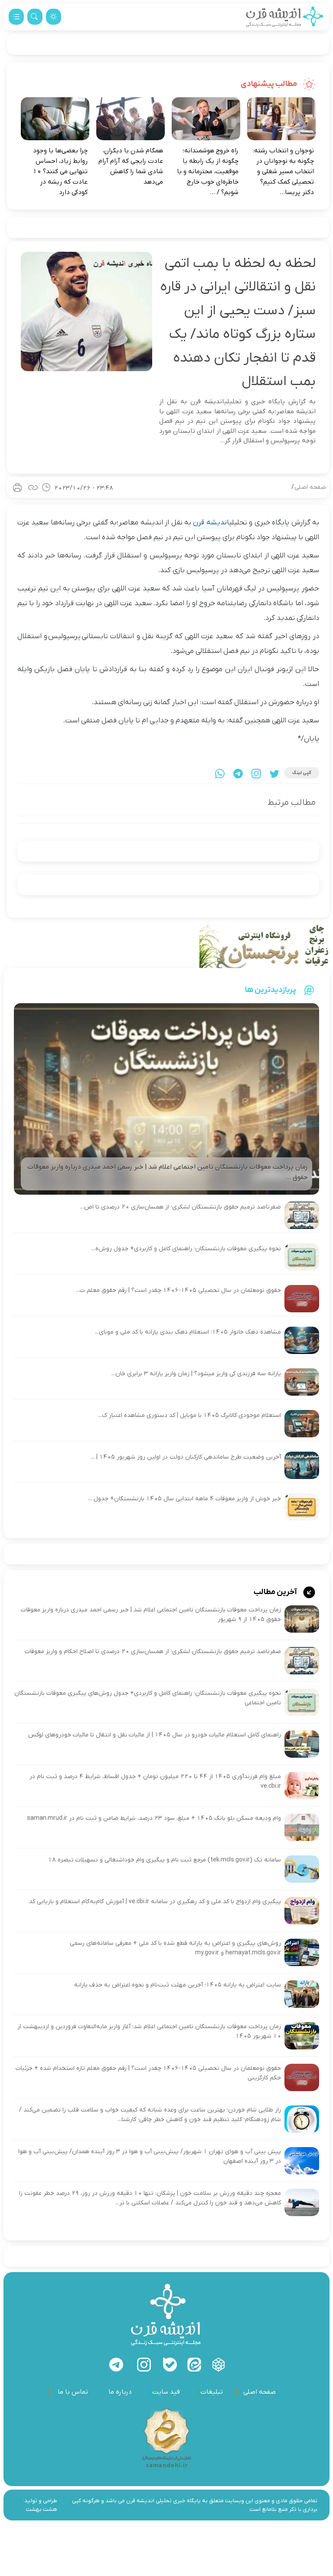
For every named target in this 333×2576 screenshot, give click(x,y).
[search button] (35, 17)
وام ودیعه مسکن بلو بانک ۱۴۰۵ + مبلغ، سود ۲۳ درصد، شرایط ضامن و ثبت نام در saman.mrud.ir (154, 1818)
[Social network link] (219, 2365)
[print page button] (17, 488)
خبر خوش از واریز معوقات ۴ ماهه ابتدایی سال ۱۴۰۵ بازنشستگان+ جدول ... (184, 1499)
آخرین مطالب (276, 1592)
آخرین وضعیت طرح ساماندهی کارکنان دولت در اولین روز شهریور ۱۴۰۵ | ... (186, 1457)
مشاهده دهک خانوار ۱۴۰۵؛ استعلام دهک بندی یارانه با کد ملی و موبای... (188, 1332)
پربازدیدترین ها (271, 990)
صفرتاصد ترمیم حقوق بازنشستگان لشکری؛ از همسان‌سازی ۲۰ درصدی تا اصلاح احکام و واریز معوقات (153, 1652)
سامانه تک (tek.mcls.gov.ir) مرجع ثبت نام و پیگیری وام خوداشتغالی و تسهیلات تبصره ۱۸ (165, 1860)
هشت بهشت (42, 2509)
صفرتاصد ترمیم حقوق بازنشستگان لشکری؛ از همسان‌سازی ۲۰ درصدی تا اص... (181, 1207)
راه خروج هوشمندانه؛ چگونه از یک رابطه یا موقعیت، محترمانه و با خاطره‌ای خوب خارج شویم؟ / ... (208, 171)
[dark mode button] (54, 17)
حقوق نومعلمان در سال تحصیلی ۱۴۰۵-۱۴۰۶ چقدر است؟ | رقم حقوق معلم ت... (178, 1290)
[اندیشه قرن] (285, 17)
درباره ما (120, 2392)
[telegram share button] (238, 774)
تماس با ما (73, 2392)
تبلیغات (212, 2392)
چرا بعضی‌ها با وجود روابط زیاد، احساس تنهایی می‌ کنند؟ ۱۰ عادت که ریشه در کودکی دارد (60, 171)
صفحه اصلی (310, 487)
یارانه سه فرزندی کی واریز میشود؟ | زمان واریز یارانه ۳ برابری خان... (196, 1374)
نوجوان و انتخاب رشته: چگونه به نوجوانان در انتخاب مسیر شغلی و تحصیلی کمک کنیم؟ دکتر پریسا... (283, 171)
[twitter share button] (274, 774)
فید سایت (166, 2392)
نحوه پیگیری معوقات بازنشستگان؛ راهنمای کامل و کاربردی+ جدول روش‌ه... (186, 1249)
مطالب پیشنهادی (269, 84)
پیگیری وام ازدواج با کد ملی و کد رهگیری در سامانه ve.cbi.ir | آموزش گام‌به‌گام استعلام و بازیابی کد (155, 1902)
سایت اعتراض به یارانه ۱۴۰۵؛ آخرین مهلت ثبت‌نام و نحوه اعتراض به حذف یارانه (178, 1985)
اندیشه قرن (211, 523)
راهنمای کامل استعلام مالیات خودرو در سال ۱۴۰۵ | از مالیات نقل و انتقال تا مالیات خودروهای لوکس (155, 1735)
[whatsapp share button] (220, 774)
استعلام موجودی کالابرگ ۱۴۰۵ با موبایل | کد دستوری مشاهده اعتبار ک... (189, 1415)
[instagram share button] (256, 774)
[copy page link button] (33, 488)
